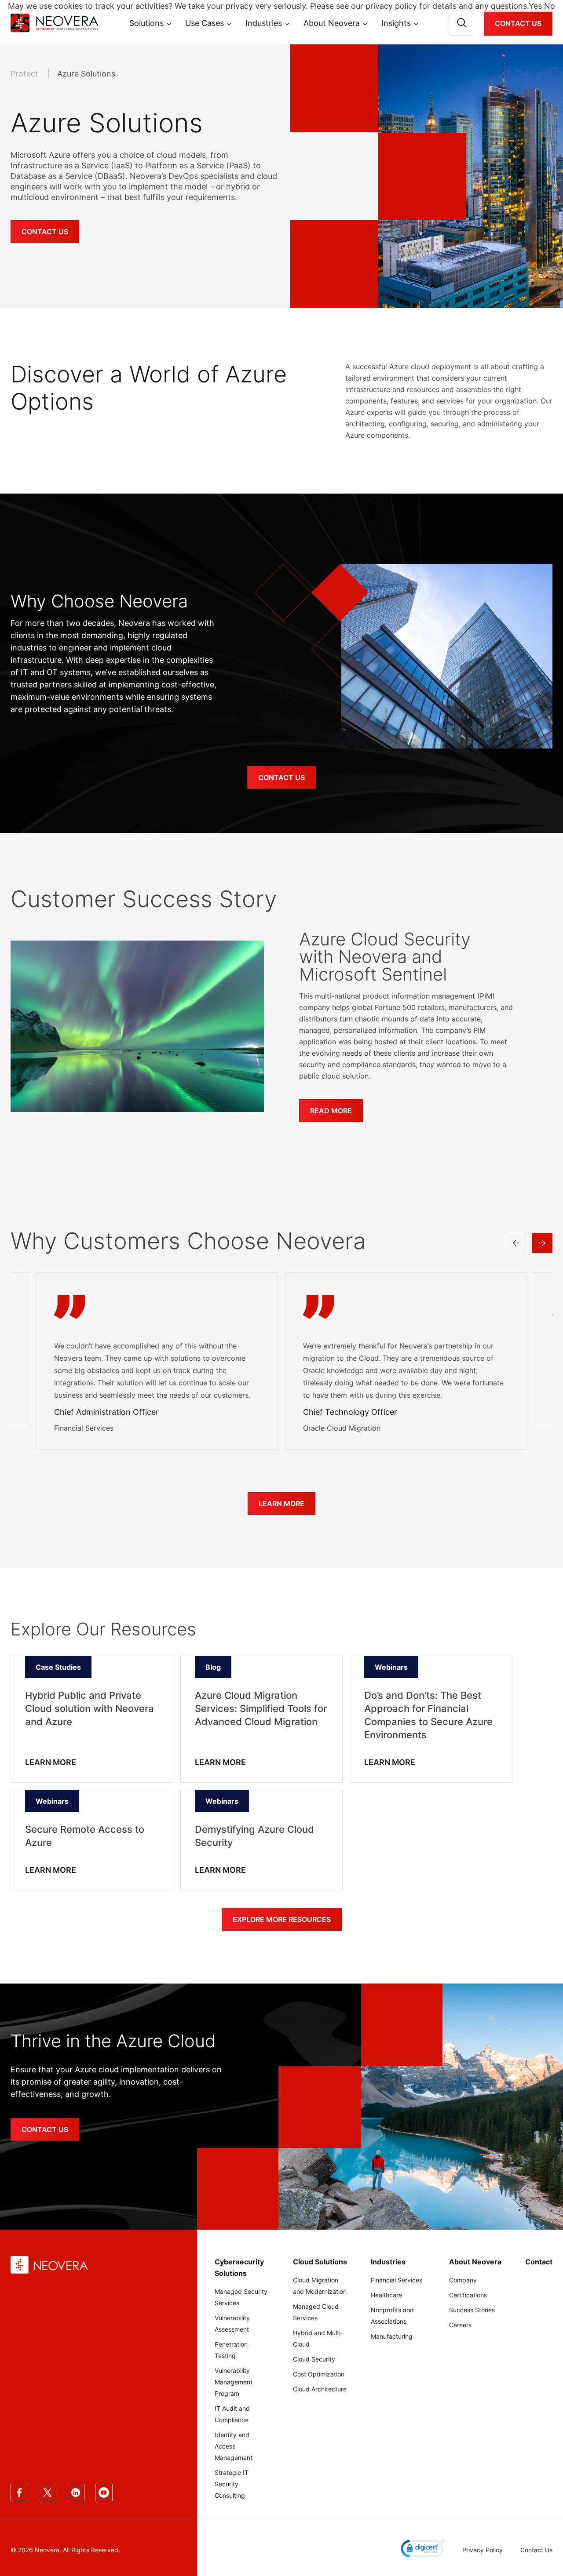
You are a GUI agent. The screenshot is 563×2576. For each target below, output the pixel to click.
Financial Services (397, 2280)
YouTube (104, 2492)
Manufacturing (392, 2336)
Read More (331, 1111)
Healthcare (386, 2295)
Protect (26, 74)
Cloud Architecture (320, 2389)
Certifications (468, 2295)
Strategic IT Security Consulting (232, 2484)
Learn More (281, 1504)
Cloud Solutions (320, 2262)
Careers (460, 2325)
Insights (396, 23)
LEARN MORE (51, 1762)
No (550, 6)
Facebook (19, 2492)
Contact (539, 2262)
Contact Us (518, 23)
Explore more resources (282, 1919)
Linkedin (76, 2492)
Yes (535, 6)
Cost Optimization (319, 2374)
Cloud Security (314, 2359)
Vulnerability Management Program (234, 2382)
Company (463, 2280)
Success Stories (472, 2310)
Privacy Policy (483, 2550)
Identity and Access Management (234, 2446)
